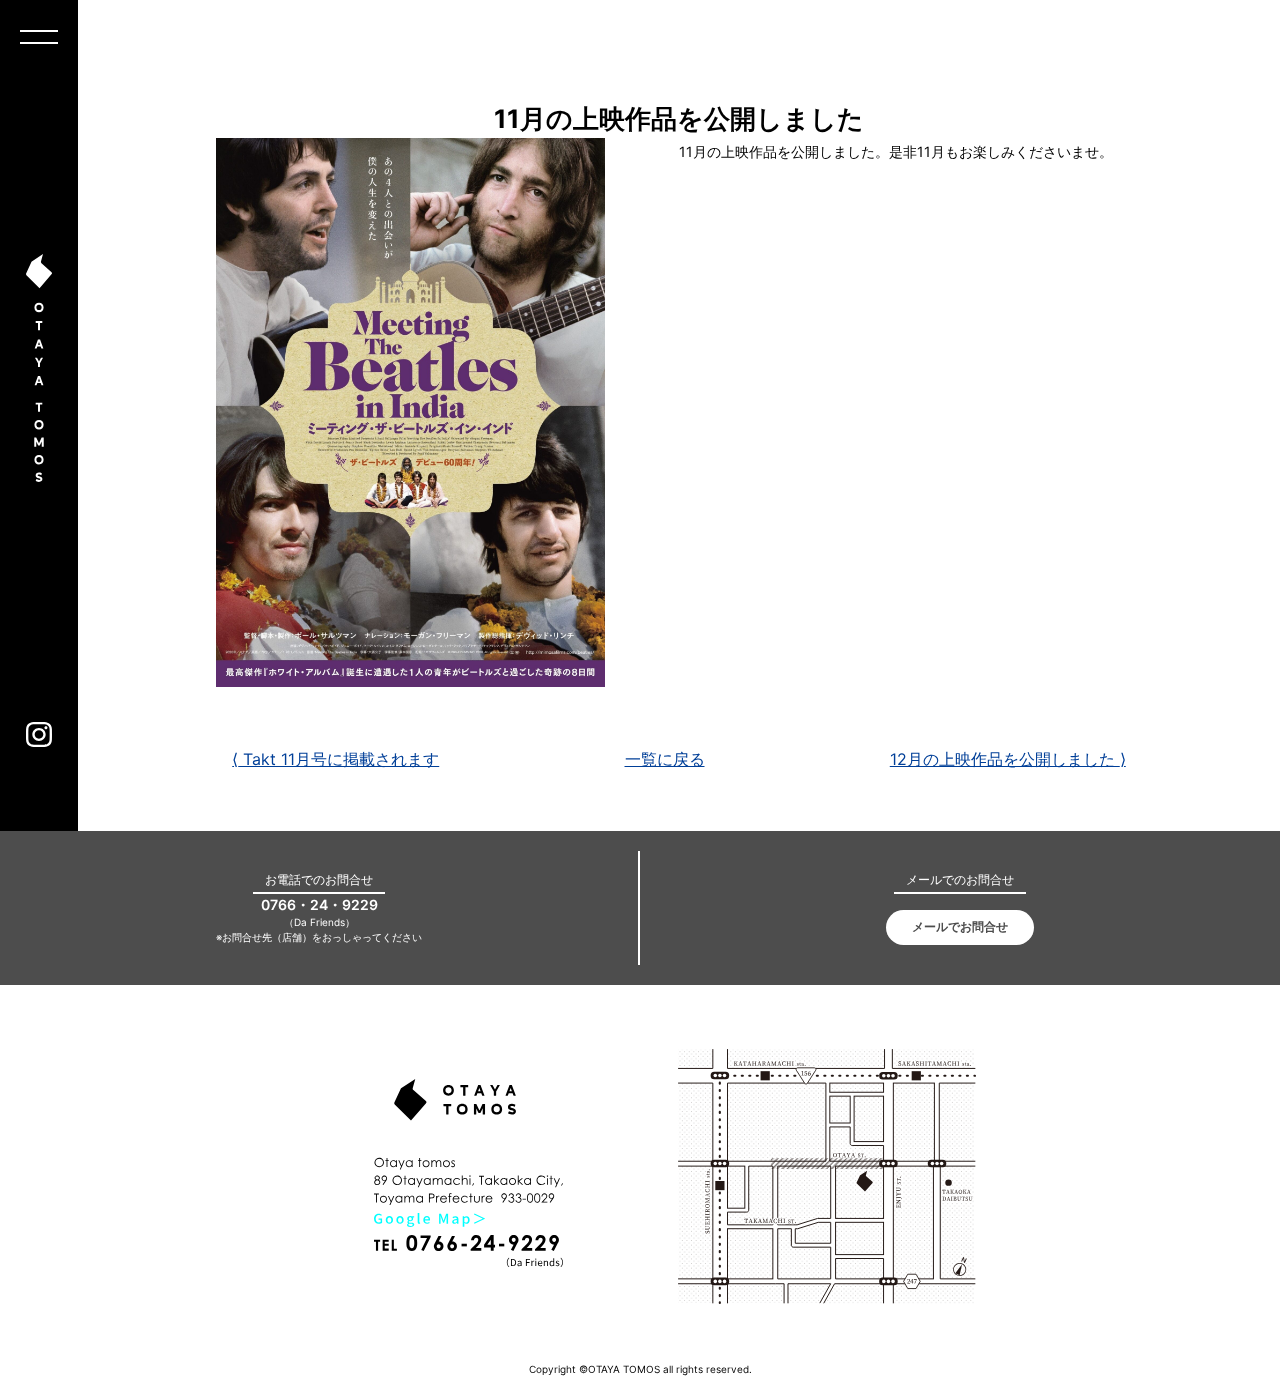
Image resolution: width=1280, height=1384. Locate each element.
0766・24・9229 (319, 904)
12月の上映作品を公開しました (1008, 759)
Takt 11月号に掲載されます (335, 759)
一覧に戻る (665, 759)
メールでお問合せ (960, 926)
